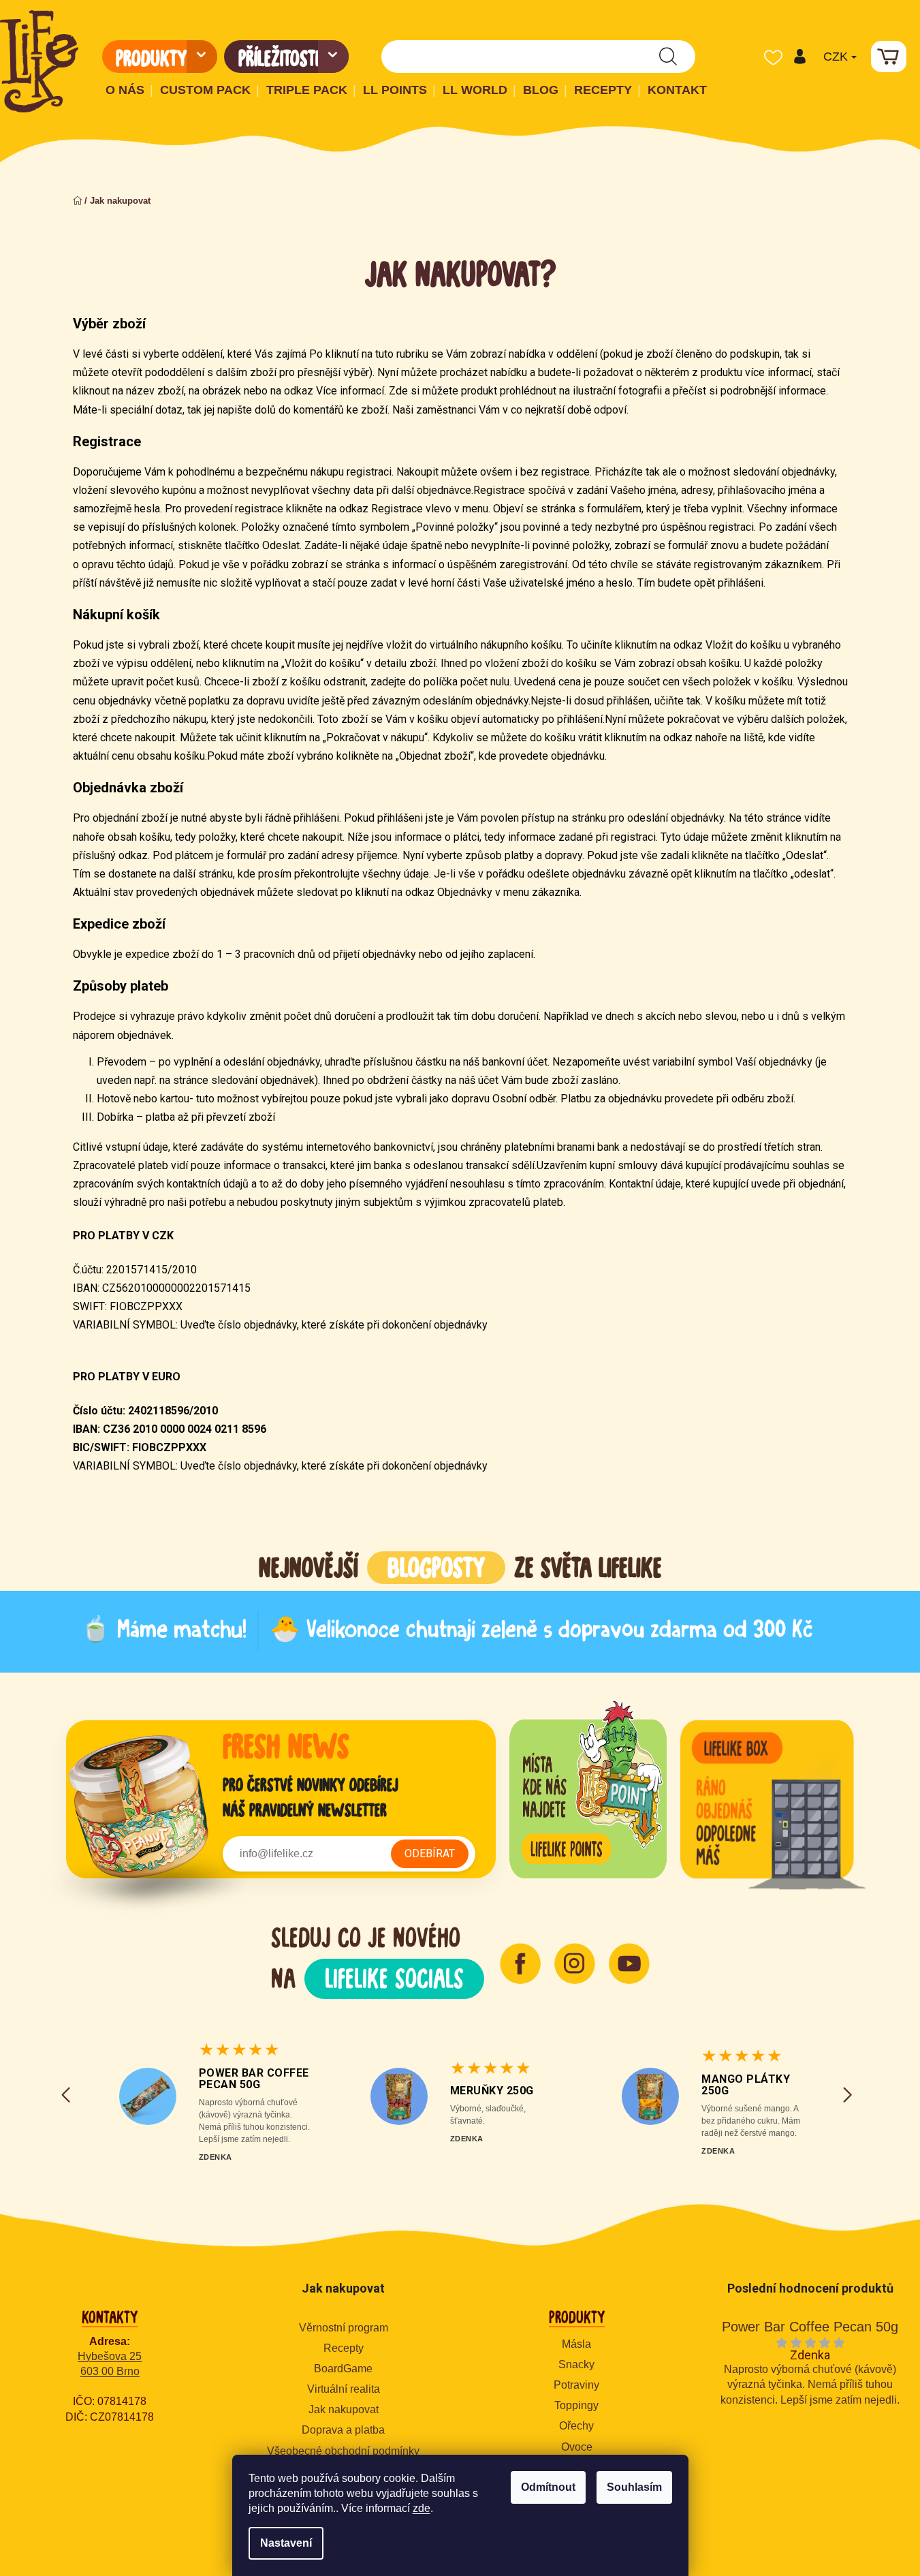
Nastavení (286, 2543)
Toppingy (576, 2405)
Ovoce (577, 2447)
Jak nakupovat (344, 2409)
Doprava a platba (343, 2430)
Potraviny (576, 2385)
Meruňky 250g (492, 2091)
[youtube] (629, 1964)
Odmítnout (548, 2487)
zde (422, 2508)
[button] (799, 57)
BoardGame (343, 2369)
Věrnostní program (344, 2328)
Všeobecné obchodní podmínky (343, 2451)
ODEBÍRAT (430, 1853)
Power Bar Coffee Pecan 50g (254, 2079)
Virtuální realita (344, 2389)
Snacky (576, 2364)
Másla (576, 2344)
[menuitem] (160, 57)
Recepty (344, 2348)
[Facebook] (520, 1964)
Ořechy (576, 2426)
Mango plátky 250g (746, 2085)
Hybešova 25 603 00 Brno (110, 2364)
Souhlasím (634, 2487)
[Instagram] (575, 1964)
